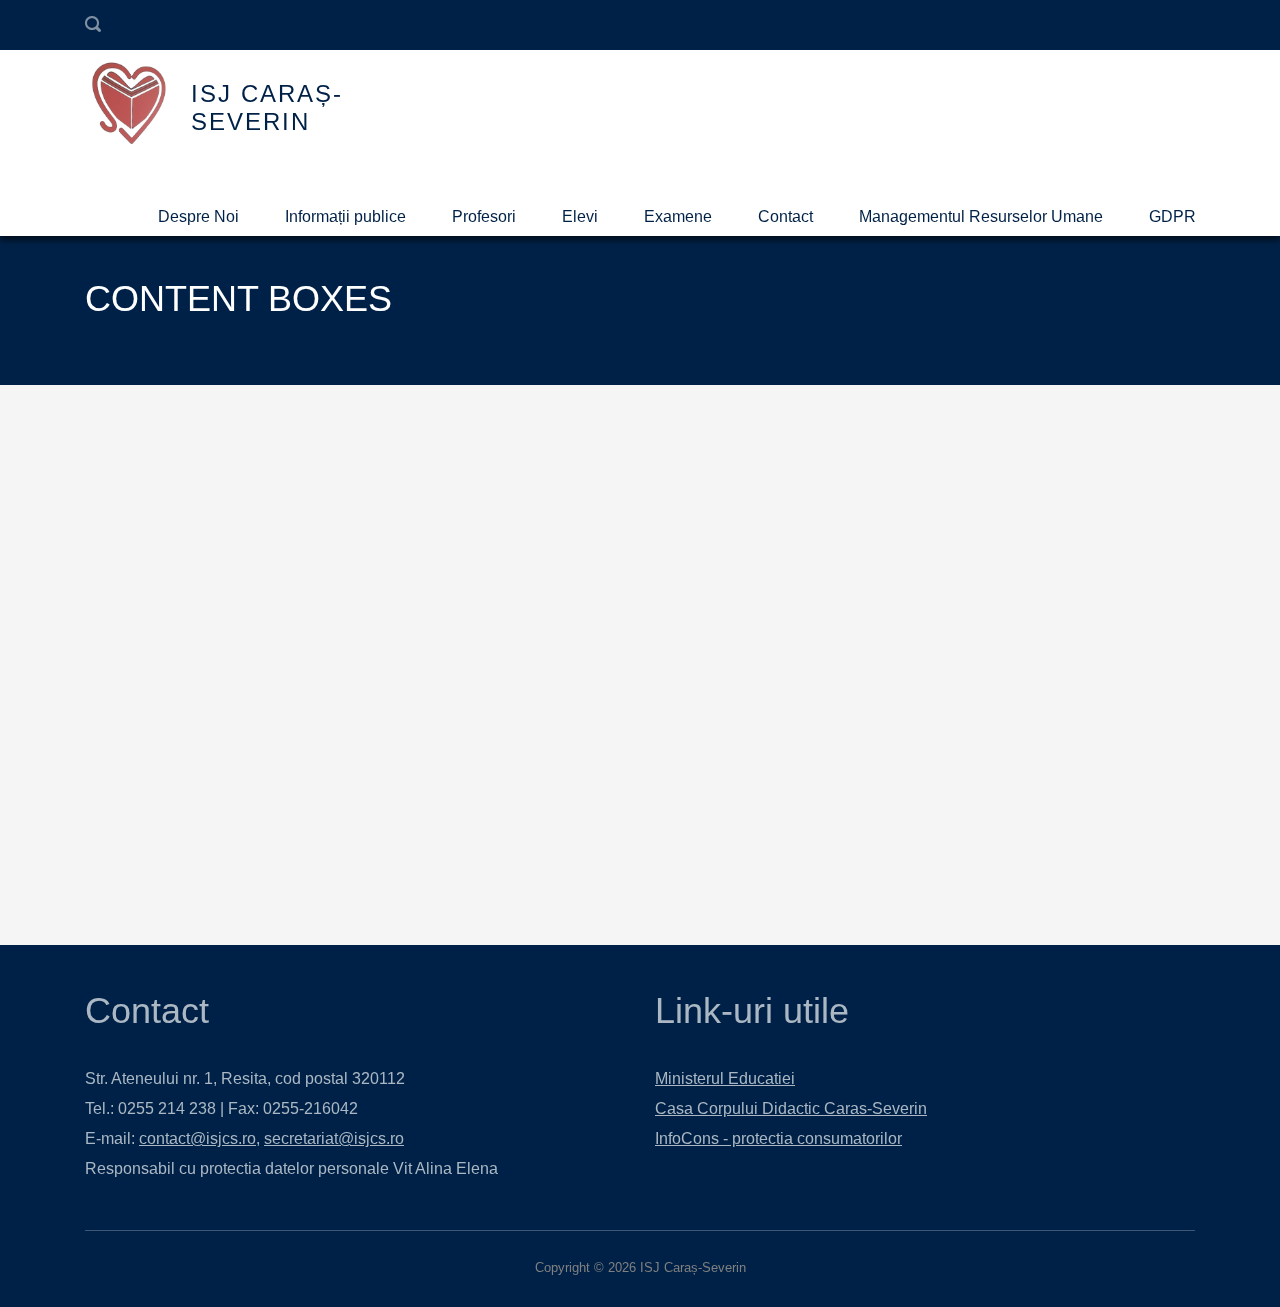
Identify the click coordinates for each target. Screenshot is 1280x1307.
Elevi (580, 216)
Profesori (484, 216)
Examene (678, 216)
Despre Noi (198, 216)
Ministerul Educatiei (725, 1078)
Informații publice (345, 216)
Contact (785, 216)
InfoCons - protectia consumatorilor (778, 1138)
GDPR (1172, 216)
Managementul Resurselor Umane (981, 216)
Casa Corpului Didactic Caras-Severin (791, 1108)
